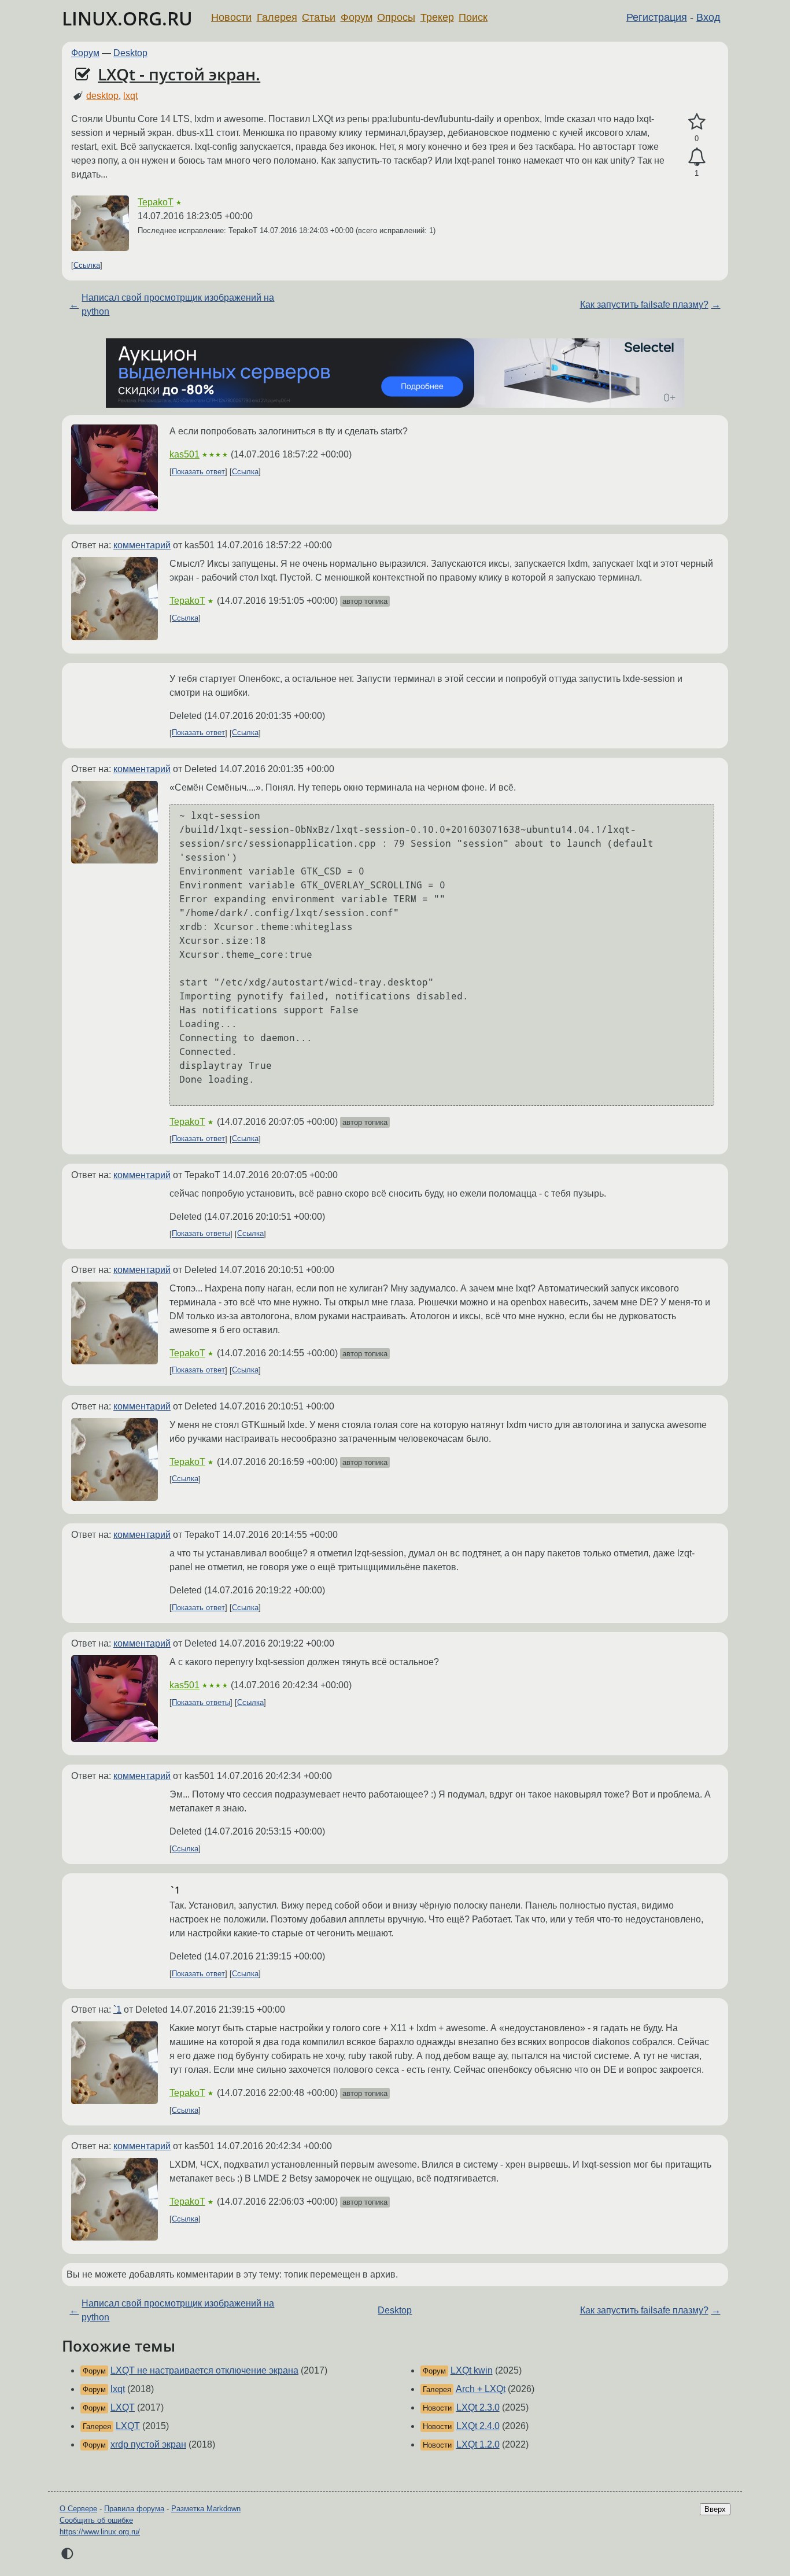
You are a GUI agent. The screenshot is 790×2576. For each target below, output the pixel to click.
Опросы (396, 17)
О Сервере (78, 2509)
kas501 (184, 454)
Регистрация (657, 17)
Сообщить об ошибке (96, 2520)
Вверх (715, 2509)
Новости (231, 17)
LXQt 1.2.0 (478, 2444)
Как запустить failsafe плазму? (644, 305)
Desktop (130, 53)
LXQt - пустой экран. (179, 74)
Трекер (437, 17)
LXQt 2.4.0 (478, 2426)
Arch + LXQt (481, 2389)
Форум (357, 17)
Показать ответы (201, 1234)
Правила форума (134, 2509)
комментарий (142, 545)
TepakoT (156, 202)
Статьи (319, 17)
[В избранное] (697, 122)
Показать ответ (198, 472)
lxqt (130, 96)
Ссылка (87, 265)
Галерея (277, 17)
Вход (708, 17)
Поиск (473, 17)
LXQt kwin (472, 2370)
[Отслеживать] (697, 157)
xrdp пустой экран (148, 2444)
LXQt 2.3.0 (478, 2407)
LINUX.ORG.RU (127, 18)
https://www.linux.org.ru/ (100, 2532)
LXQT (123, 2407)
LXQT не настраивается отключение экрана (204, 2370)
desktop (102, 96)
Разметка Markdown (206, 2509)
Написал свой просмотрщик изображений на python (178, 305)
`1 (117, 2009)
